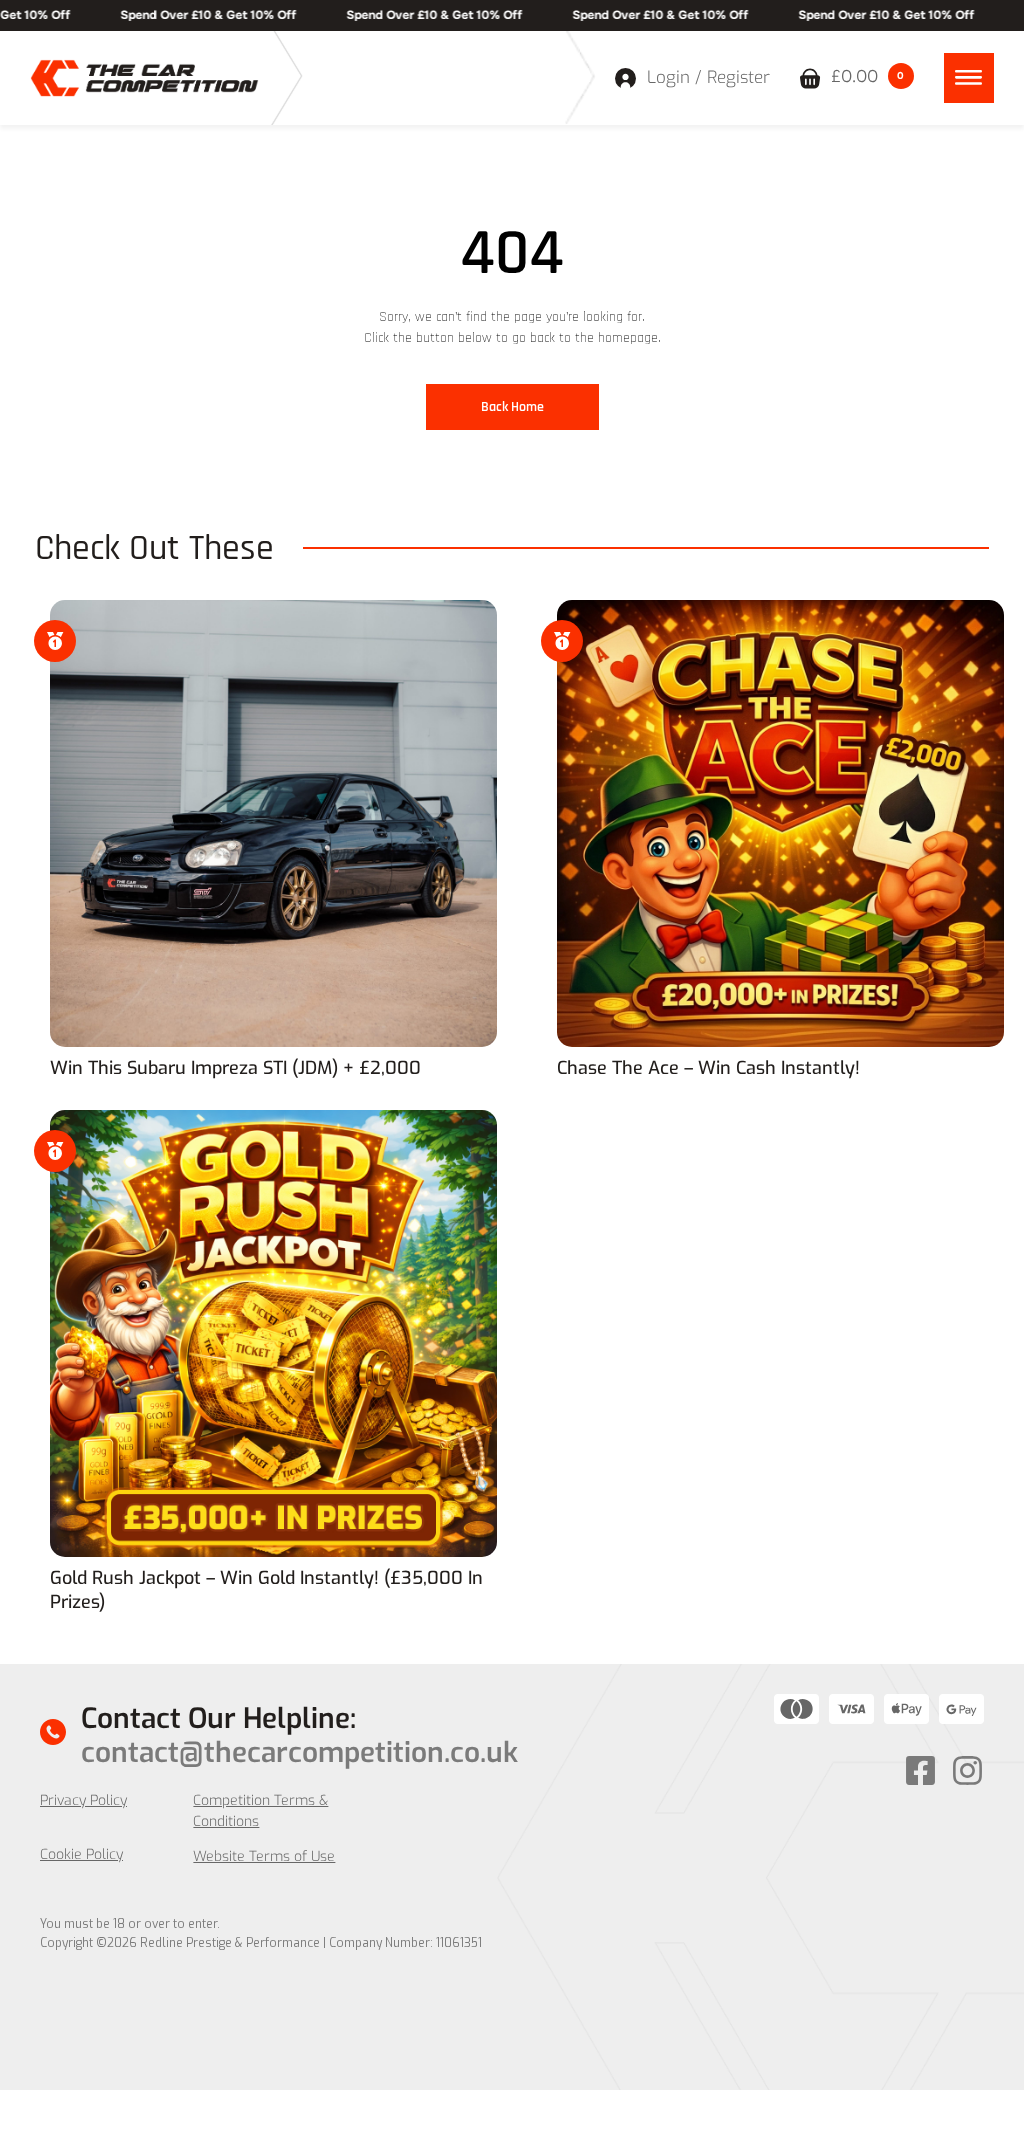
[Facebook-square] (920, 1770)
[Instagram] (967, 1770)
